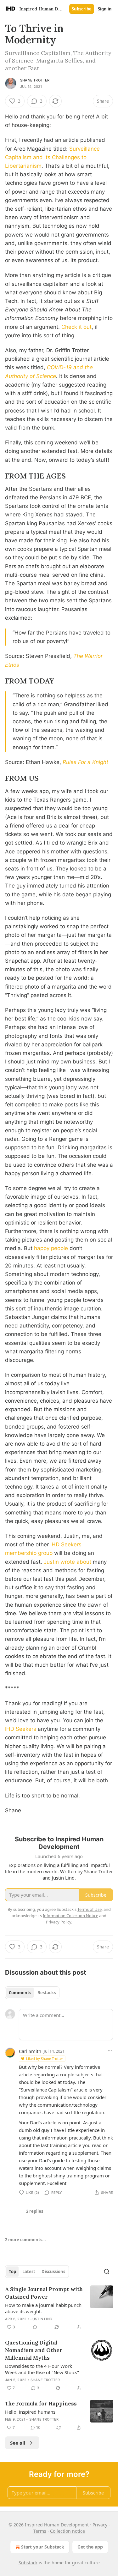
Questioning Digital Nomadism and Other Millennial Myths (34, 2350)
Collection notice (67, 2531)
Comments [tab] (20, 1993)
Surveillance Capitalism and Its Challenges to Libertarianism (52, 157)
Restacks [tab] (47, 1993)
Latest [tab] (29, 2272)
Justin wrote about (67, 1562)
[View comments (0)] (35, 2327)
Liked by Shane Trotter (45, 2058)
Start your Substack (43, 2547)
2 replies (35, 2211)
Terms (40, 2531)
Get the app (90, 2547)
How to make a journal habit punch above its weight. (43, 2308)
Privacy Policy (59, 1922)
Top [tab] (12, 2272)
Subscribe (82, 9)
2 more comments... (25, 2240)
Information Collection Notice (70, 1916)
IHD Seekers (21, 1729)
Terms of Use (90, 1909)
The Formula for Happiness (41, 2404)
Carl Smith (30, 2051)
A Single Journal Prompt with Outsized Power (44, 2293)
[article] (59, 2308)
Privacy (100, 2525)
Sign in (105, 9)
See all (18, 2443)
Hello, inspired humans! (31, 2412)
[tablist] (32, 1993)
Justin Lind (41, 2319)
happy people (51, 1248)
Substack (28, 2563)
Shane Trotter (35, 80)
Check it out (76, 327)
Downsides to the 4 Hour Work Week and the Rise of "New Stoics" (42, 2369)
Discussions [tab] (53, 2272)
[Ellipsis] (110, 2051)
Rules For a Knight (85, 762)
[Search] (107, 2272)
